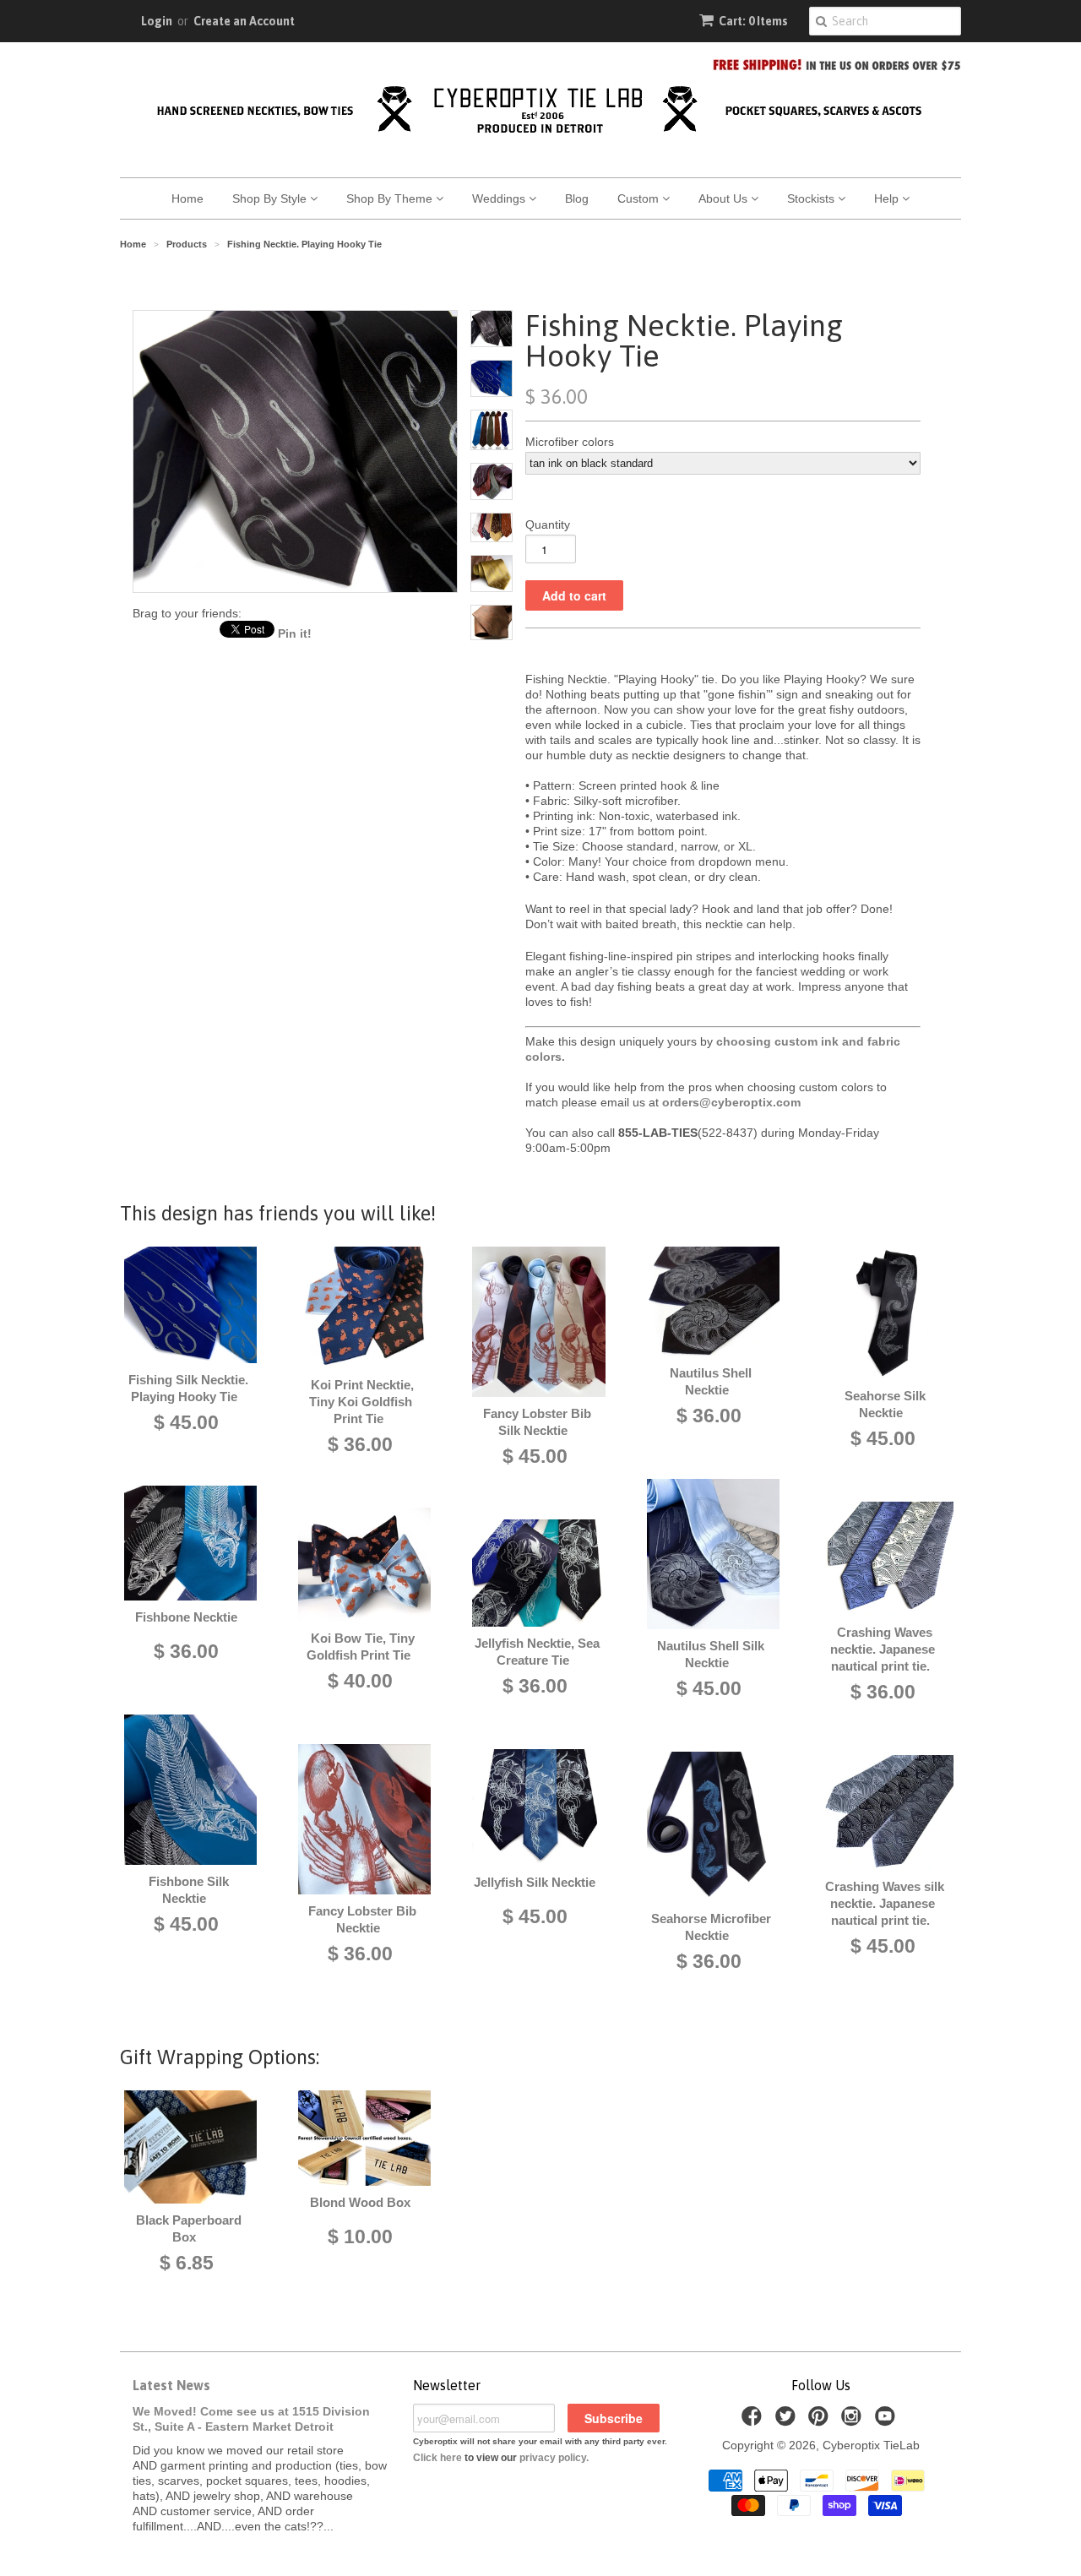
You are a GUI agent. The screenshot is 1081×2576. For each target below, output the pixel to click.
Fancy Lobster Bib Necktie (362, 1919)
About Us (725, 198)
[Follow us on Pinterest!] (821, 2421)
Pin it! (295, 633)
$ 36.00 (186, 1651)
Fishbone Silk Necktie (189, 1890)
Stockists (812, 198)
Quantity (548, 524)
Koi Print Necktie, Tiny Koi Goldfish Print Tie (361, 1402)
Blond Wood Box (360, 2202)
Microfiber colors (570, 442)
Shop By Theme (391, 198)
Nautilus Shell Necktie (711, 1381)
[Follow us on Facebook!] (754, 2421)
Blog (577, 198)
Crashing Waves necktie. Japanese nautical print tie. (883, 1649)
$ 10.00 (360, 2236)
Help (888, 198)
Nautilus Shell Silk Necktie (711, 1654)
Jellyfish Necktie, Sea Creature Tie (537, 1652)
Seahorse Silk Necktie (885, 1404)
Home (187, 198)
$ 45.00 (186, 1422)
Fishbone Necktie (186, 1617)
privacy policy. (554, 2458)
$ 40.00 (360, 1681)
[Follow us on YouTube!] (888, 2421)
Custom (640, 198)
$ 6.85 (187, 2263)
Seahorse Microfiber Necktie (711, 1927)
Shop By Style (271, 198)
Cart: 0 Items (753, 21)
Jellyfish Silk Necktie (535, 1882)
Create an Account (244, 21)
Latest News (171, 2385)
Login (157, 21)
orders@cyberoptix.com (731, 1102)
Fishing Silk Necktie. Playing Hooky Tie (188, 1388)
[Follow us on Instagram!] (854, 2421)
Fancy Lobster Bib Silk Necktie (537, 1422)
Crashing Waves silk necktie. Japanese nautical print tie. (885, 1903)
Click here (437, 2458)
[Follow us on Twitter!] (788, 2421)
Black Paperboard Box (189, 2228)
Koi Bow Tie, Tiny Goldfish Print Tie (361, 1647)
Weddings (500, 198)
